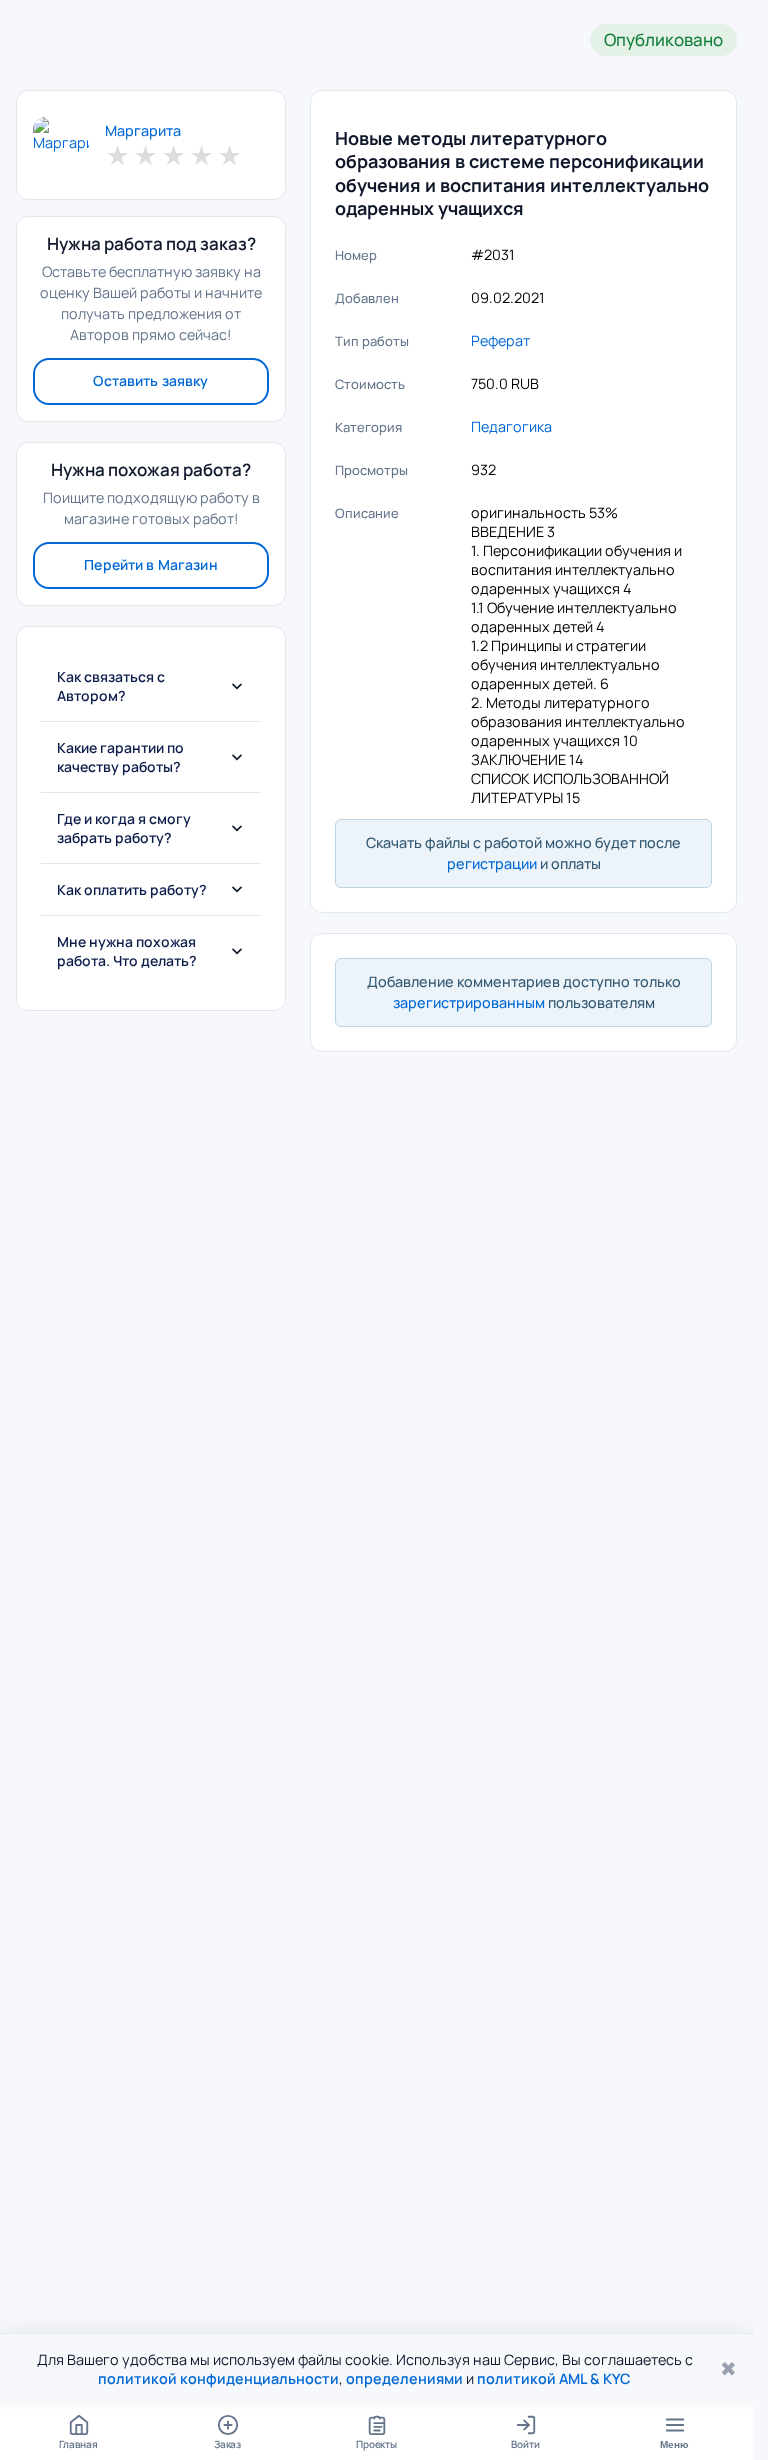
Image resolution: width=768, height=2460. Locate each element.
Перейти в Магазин (150, 564)
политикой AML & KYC (554, 2378)
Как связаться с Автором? (111, 686)
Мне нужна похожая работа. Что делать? (127, 951)
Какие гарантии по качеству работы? (120, 757)
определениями (404, 2378)
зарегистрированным (469, 1002)
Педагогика (511, 426)
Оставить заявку (150, 380)
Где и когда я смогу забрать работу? (124, 828)
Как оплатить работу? (132, 889)
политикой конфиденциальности (218, 2378)
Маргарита (143, 131)
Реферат (500, 340)
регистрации (492, 863)
